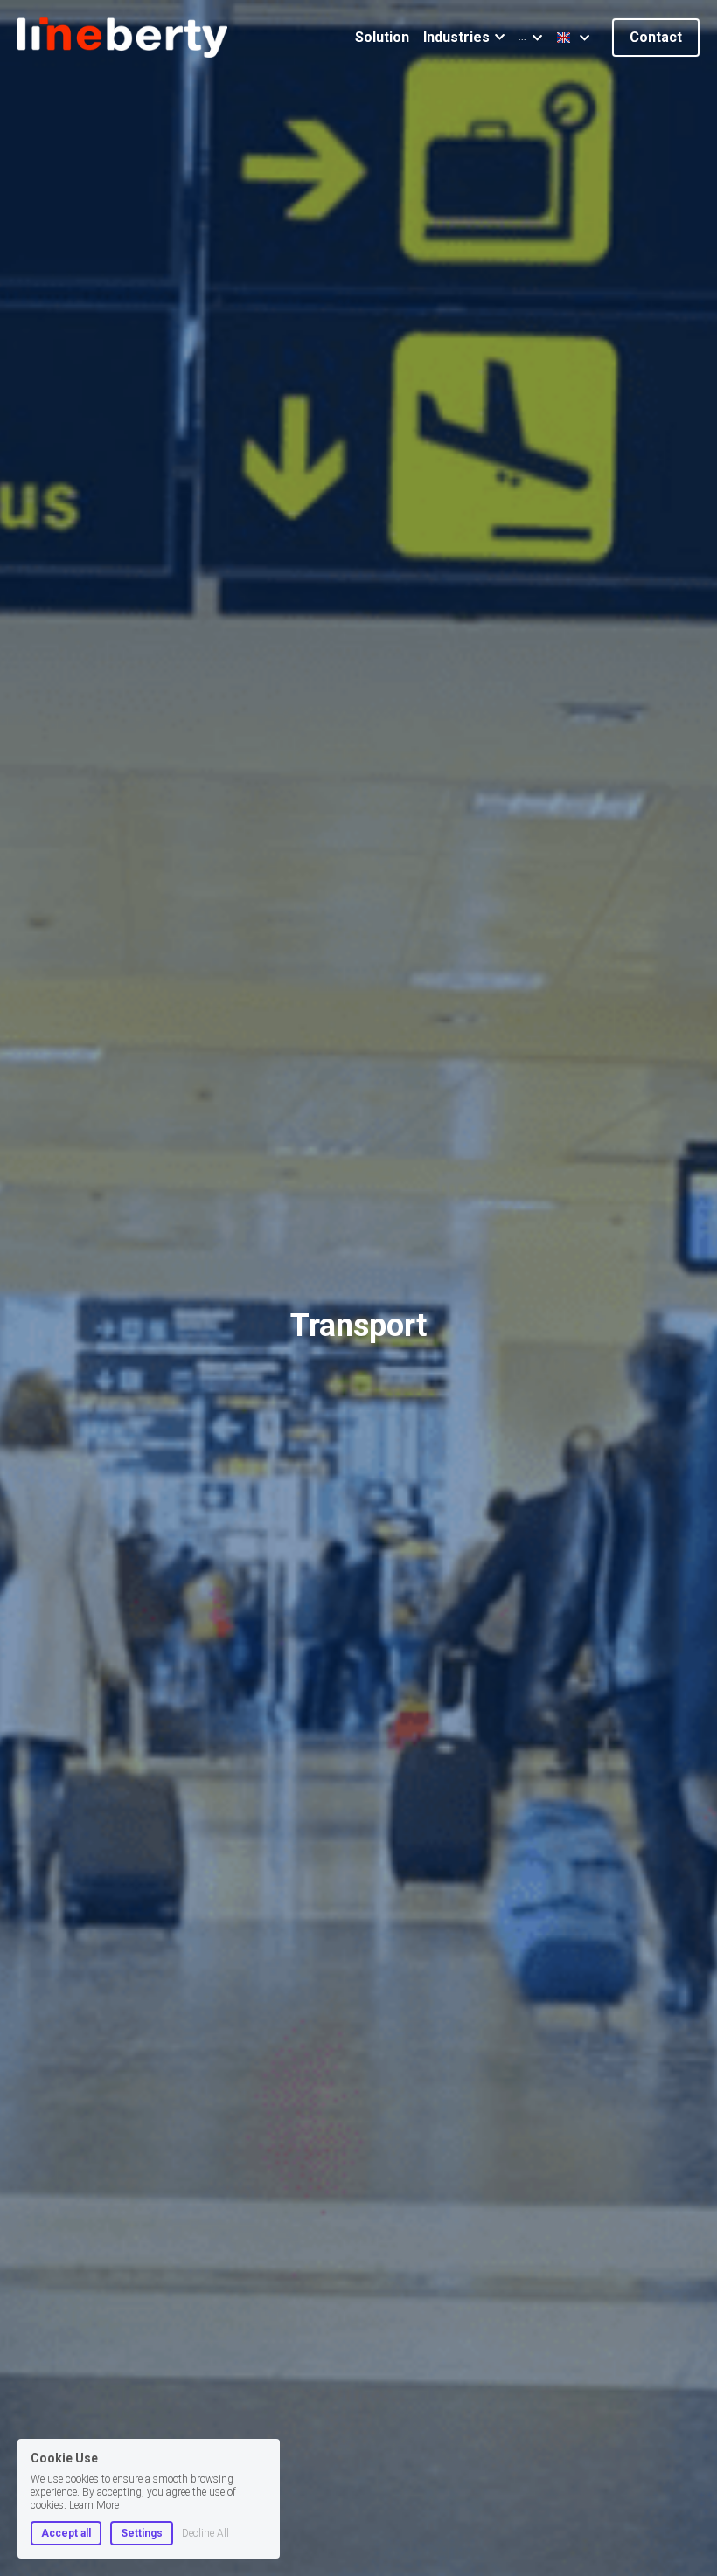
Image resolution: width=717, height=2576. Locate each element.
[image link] (122, 36)
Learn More (94, 2505)
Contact (656, 37)
